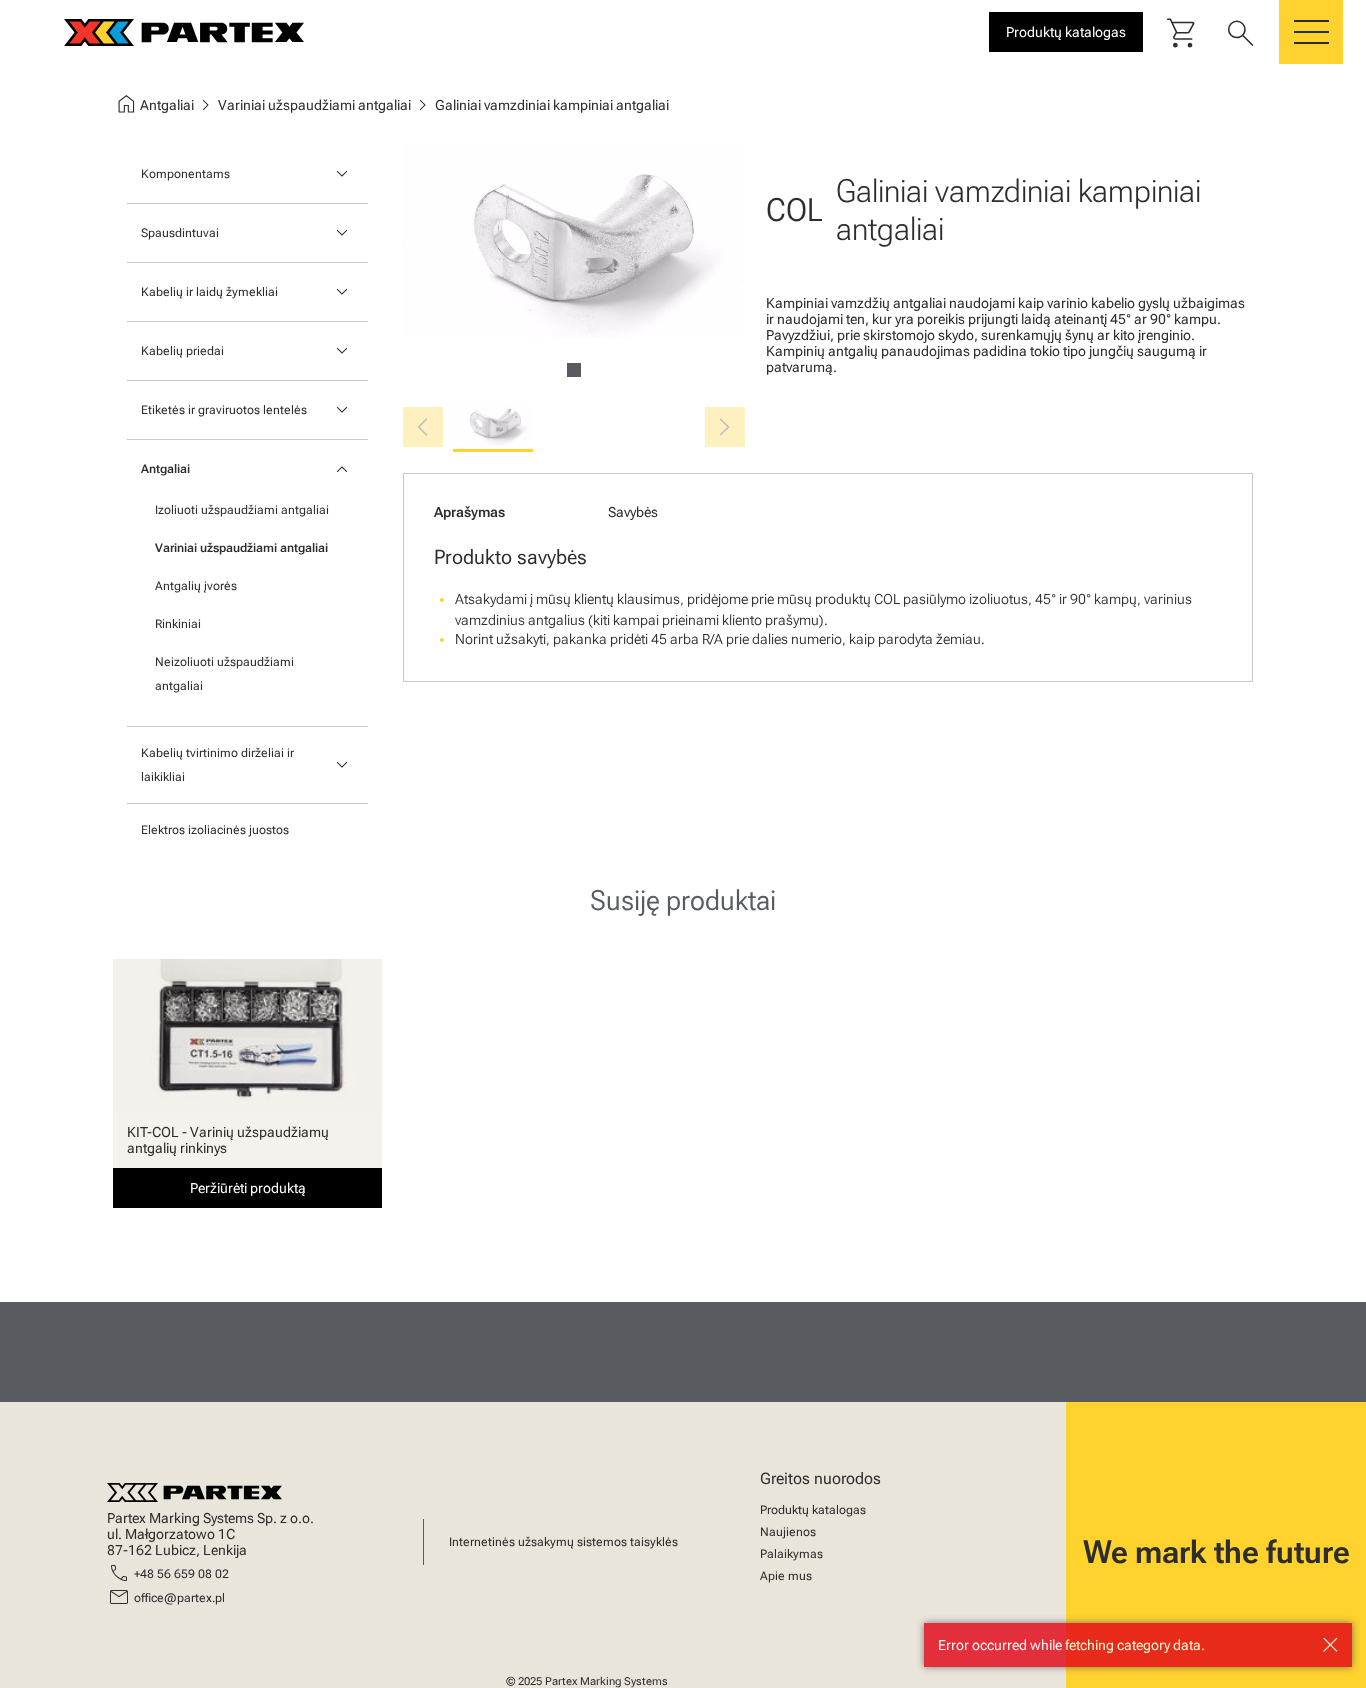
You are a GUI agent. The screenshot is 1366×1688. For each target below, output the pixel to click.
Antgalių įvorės (196, 586)
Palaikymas (791, 1554)
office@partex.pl (179, 1598)
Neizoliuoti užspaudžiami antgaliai (224, 674)
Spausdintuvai (180, 233)
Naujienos (788, 1532)
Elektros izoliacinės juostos (215, 830)
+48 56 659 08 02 (181, 1574)
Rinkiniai (178, 624)
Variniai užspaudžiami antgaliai (241, 548)
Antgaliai (165, 469)
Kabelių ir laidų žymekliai (209, 292)
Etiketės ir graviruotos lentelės (224, 410)
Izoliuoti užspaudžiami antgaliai (242, 510)
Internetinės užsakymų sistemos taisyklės (563, 1542)
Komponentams (185, 174)
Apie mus (786, 1576)
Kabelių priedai (182, 351)
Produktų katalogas (813, 1510)
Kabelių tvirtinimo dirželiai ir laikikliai (217, 765)
